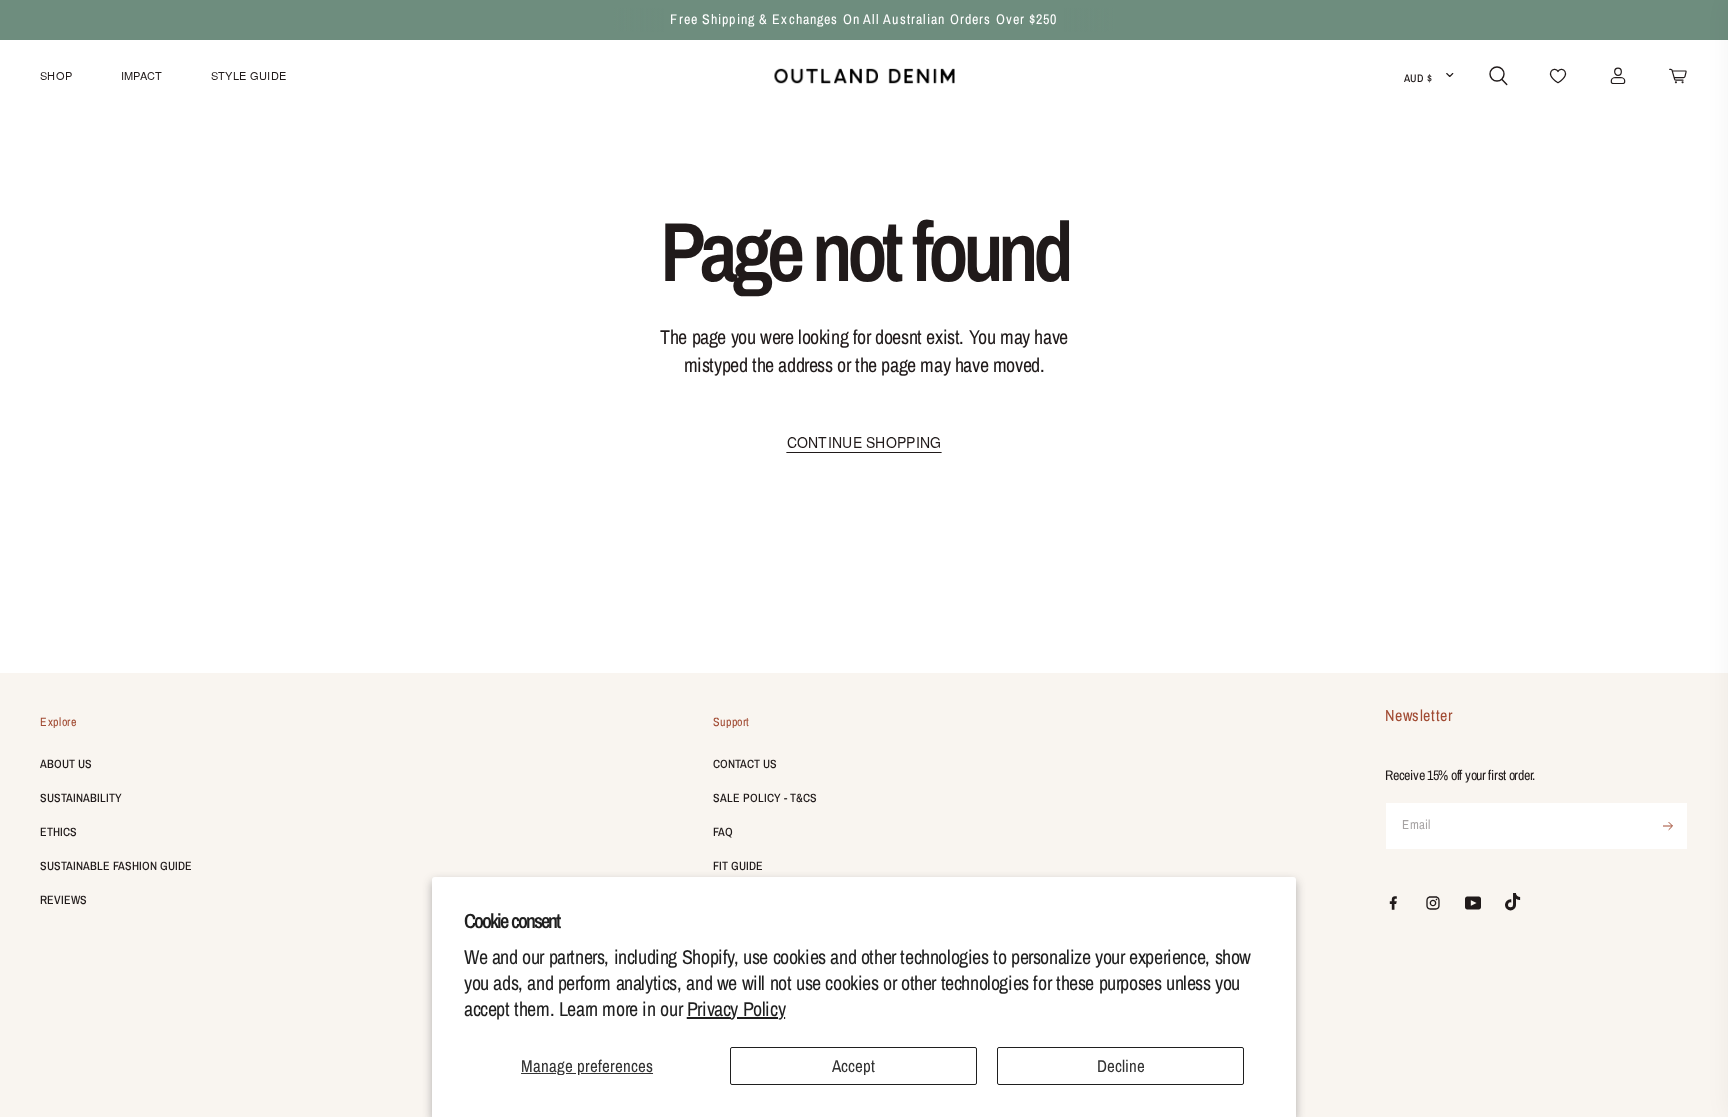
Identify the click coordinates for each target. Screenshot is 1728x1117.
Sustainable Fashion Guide (116, 866)
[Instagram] (1433, 903)
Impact (142, 75)
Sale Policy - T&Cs (765, 798)
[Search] (1498, 76)
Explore (58, 722)
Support (731, 722)
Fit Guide (738, 866)
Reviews (63, 900)
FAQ (723, 832)
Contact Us (745, 764)
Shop (56, 75)
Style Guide (249, 75)
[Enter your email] (1668, 826)
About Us (66, 764)
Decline (1121, 1065)
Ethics (58, 832)
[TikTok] (1513, 902)
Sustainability (81, 798)
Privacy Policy (736, 1008)
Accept (853, 1065)
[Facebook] (1393, 903)
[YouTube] (1473, 903)
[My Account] (1618, 76)
